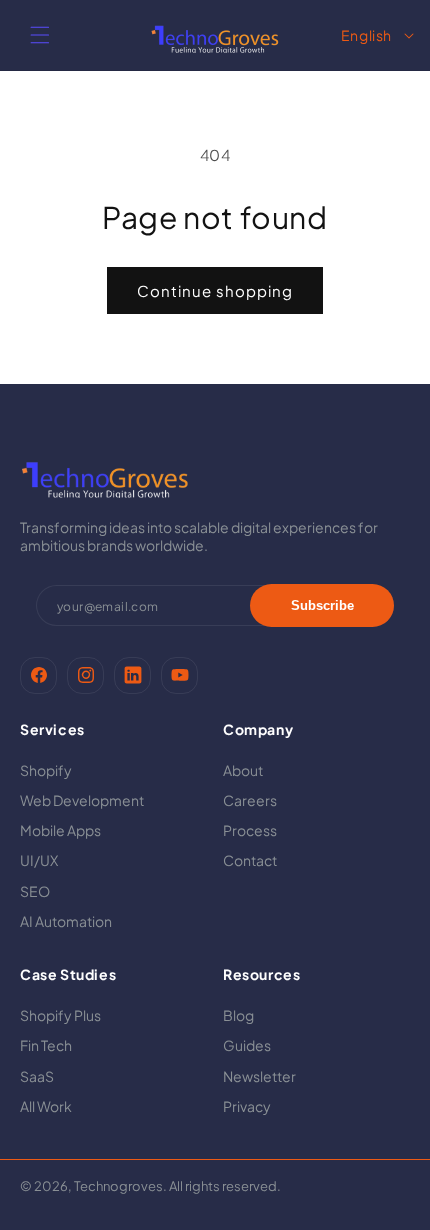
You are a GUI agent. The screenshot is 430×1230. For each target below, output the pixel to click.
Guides (247, 1045)
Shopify (46, 770)
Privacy (247, 1106)
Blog (238, 1015)
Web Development (82, 800)
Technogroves (118, 1186)
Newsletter (259, 1076)
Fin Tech (46, 1045)
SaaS (37, 1076)
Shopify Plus (60, 1015)
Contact (250, 860)
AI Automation (66, 921)
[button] (40, 35)
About (243, 770)
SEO (35, 891)
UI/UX (39, 860)
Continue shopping (215, 290)
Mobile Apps (60, 830)
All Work (46, 1106)
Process (250, 830)
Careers (250, 800)
